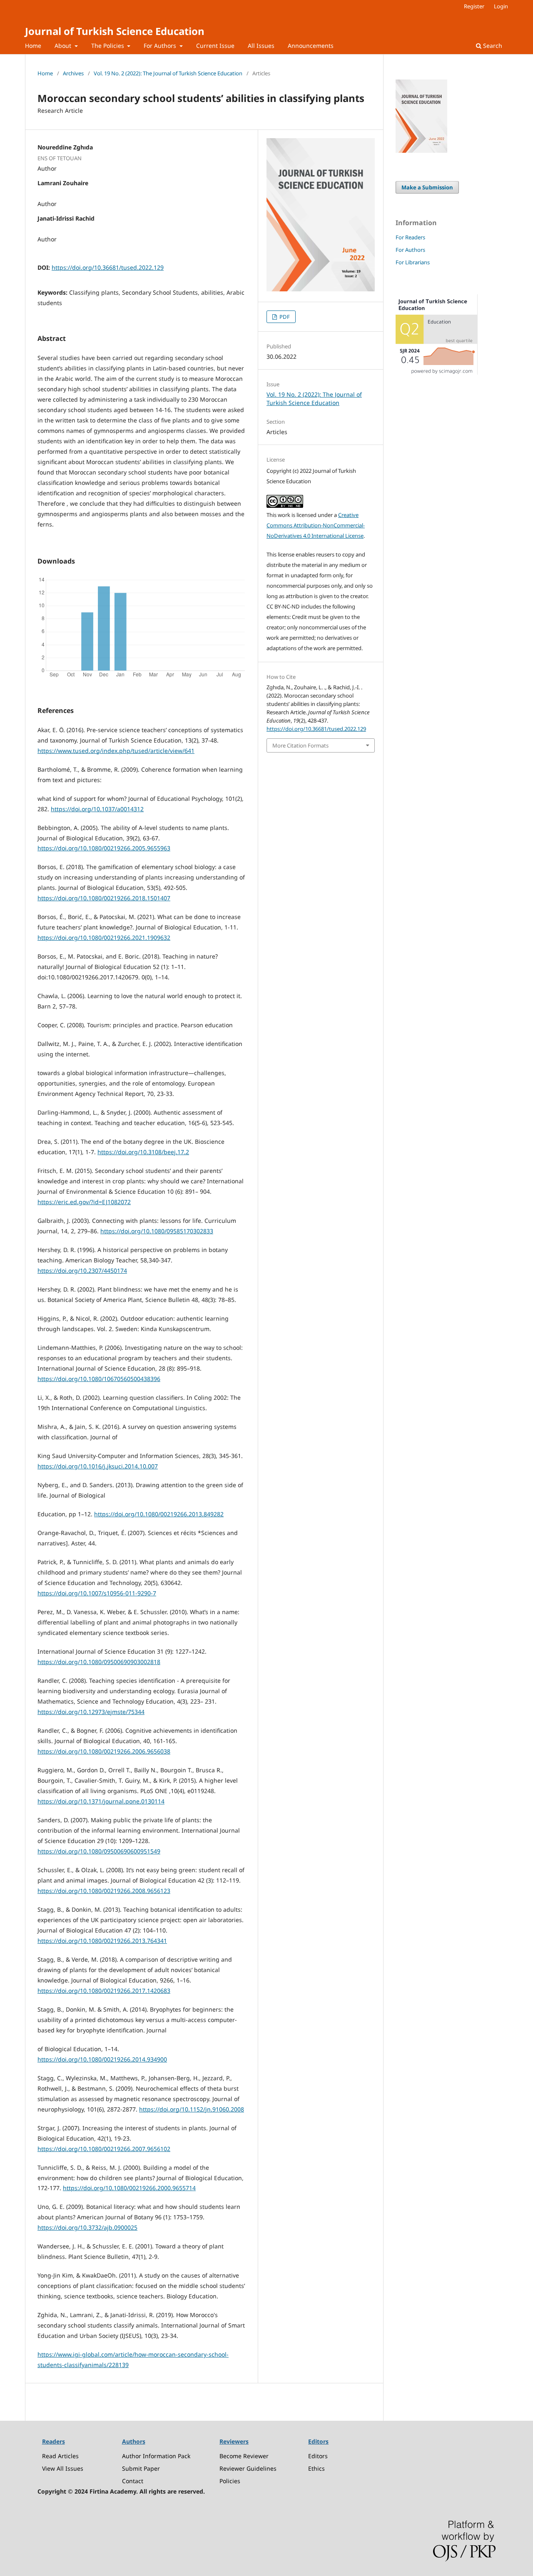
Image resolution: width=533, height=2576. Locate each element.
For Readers (410, 237)
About (64, 46)
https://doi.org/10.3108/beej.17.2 (143, 1152)
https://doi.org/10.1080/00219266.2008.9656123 (104, 1891)
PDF (284, 317)
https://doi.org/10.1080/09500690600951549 (99, 1851)
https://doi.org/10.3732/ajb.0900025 (87, 2227)
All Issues (261, 46)
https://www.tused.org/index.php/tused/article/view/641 (116, 751)
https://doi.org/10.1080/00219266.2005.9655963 (104, 848)
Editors (318, 2456)
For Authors (161, 46)
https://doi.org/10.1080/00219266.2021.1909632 (104, 938)
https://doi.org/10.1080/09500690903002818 (99, 1662)
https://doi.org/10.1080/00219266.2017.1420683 (104, 1991)
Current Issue (215, 46)
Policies (230, 2481)
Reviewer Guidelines (248, 2468)
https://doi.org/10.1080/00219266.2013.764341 (102, 1941)
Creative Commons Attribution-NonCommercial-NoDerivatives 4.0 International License (316, 525)
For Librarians (413, 262)
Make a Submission (427, 187)
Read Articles (60, 2456)
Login (501, 6)
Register (474, 6)
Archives (73, 73)
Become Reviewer (244, 2456)
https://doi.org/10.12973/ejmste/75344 (91, 1712)
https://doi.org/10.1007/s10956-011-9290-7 (97, 1593)
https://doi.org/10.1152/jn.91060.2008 (192, 2109)
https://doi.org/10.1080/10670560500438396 (99, 1379)
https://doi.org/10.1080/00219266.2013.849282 (159, 1514)
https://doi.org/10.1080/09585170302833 (157, 1231)
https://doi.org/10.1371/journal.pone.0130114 (101, 1801)
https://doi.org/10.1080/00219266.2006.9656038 (104, 1751)
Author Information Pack (156, 2456)
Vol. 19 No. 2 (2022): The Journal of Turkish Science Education (168, 73)
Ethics (316, 2468)
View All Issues (63, 2468)
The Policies (108, 46)
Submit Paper (141, 2468)
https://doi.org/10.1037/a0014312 (97, 809)
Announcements (311, 46)
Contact (133, 2481)
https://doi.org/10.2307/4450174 (82, 1271)
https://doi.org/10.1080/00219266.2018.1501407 (104, 898)
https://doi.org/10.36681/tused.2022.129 (108, 267)
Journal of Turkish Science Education (115, 31)
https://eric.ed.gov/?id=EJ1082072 (84, 1202)
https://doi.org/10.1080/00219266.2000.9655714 (129, 2188)
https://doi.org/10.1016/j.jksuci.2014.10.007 (98, 1466)
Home (33, 46)
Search (492, 46)
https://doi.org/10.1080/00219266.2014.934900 (102, 2059)
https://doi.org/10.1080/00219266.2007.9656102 (104, 2149)
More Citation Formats (300, 745)
